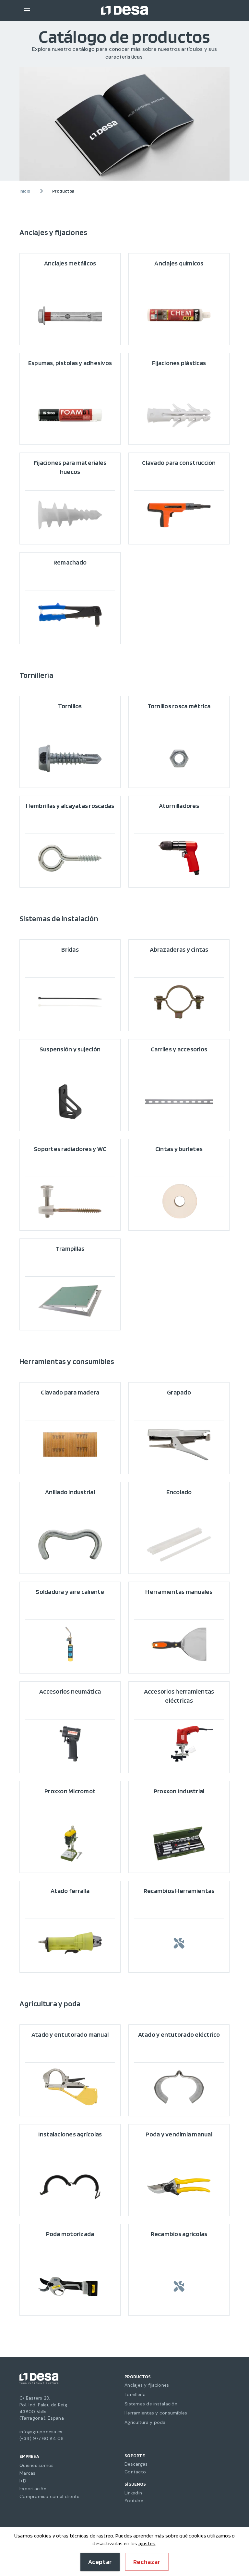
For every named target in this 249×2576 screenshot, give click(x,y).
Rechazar (147, 2562)
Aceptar (100, 2562)
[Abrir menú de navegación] (27, 10)
